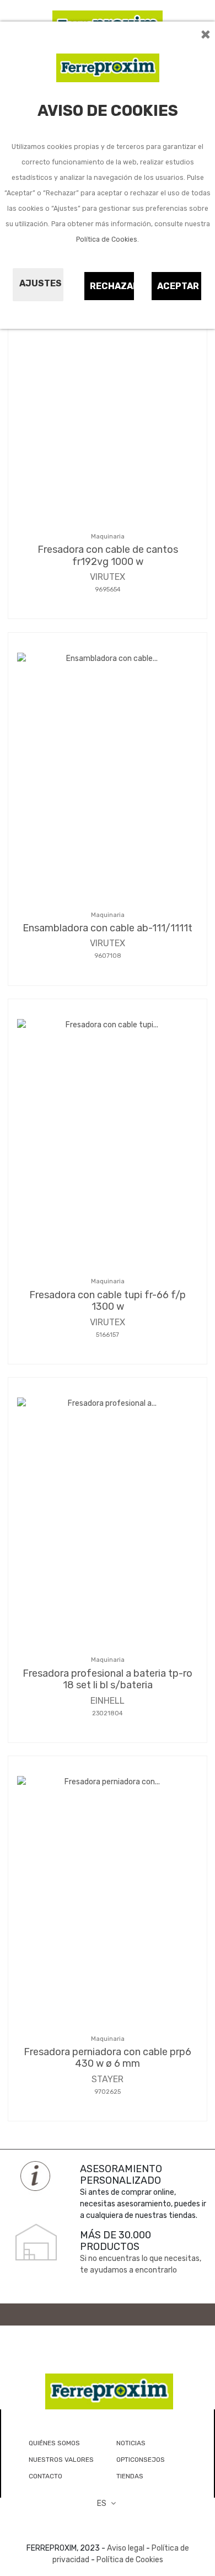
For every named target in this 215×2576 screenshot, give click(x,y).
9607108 (108, 956)
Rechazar (112, 286)
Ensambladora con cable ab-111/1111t (108, 928)
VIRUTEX (108, 577)
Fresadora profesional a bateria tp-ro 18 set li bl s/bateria (108, 1679)
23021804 (108, 1713)
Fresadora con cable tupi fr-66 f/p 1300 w (108, 1301)
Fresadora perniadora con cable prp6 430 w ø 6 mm (108, 2058)
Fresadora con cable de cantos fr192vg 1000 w (108, 556)
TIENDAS (130, 2476)
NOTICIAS (131, 2443)
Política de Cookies (107, 239)
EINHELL (108, 1701)
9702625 (108, 2092)
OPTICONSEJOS (141, 2460)
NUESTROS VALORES (61, 2460)
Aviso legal (126, 2548)
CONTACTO (45, 2476)
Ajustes (41, 283)
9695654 (108, 590)
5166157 (108, 1335)
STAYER (108, 2079)
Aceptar (178, 286)
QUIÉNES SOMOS (54, 2443)
